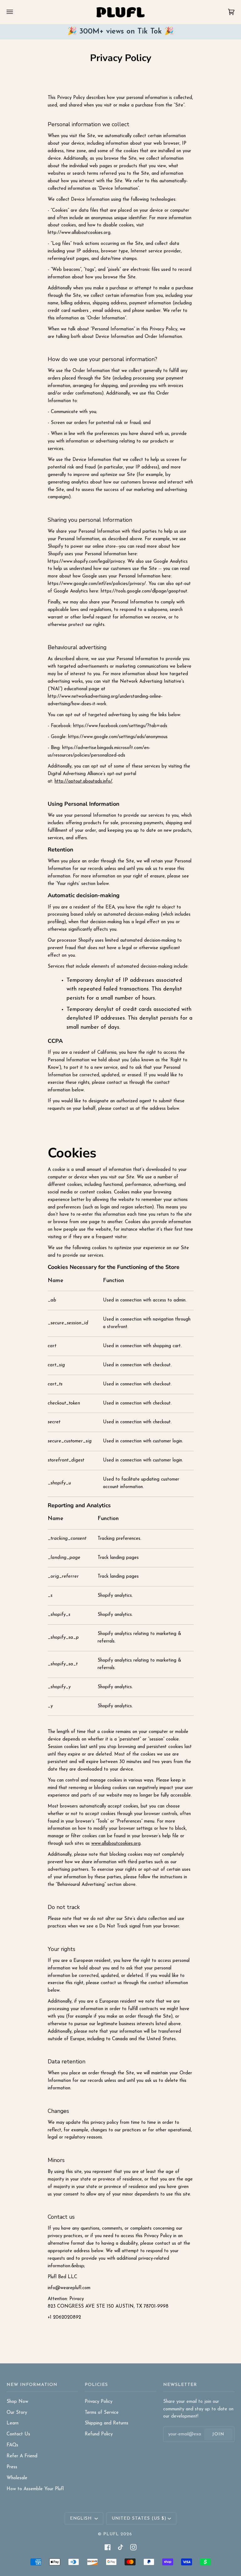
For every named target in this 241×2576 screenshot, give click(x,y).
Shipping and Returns (107, 2423)
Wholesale (17, 2478)
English (82, 2519)
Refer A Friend (22, 2456)
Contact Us (18, 2434)
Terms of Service (102, 2413)
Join (218, 2434)
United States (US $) (139, 2519)
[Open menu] (16, 12)
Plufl (111, 2534)
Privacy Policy (99, 2402)
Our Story (17, 2413)
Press (12, 2467)
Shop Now (17, 2402)
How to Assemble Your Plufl (35, 2489)
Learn (13, 2423)
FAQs (12, 2445)
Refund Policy (99, 2434)
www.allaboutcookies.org (116, 1844)
